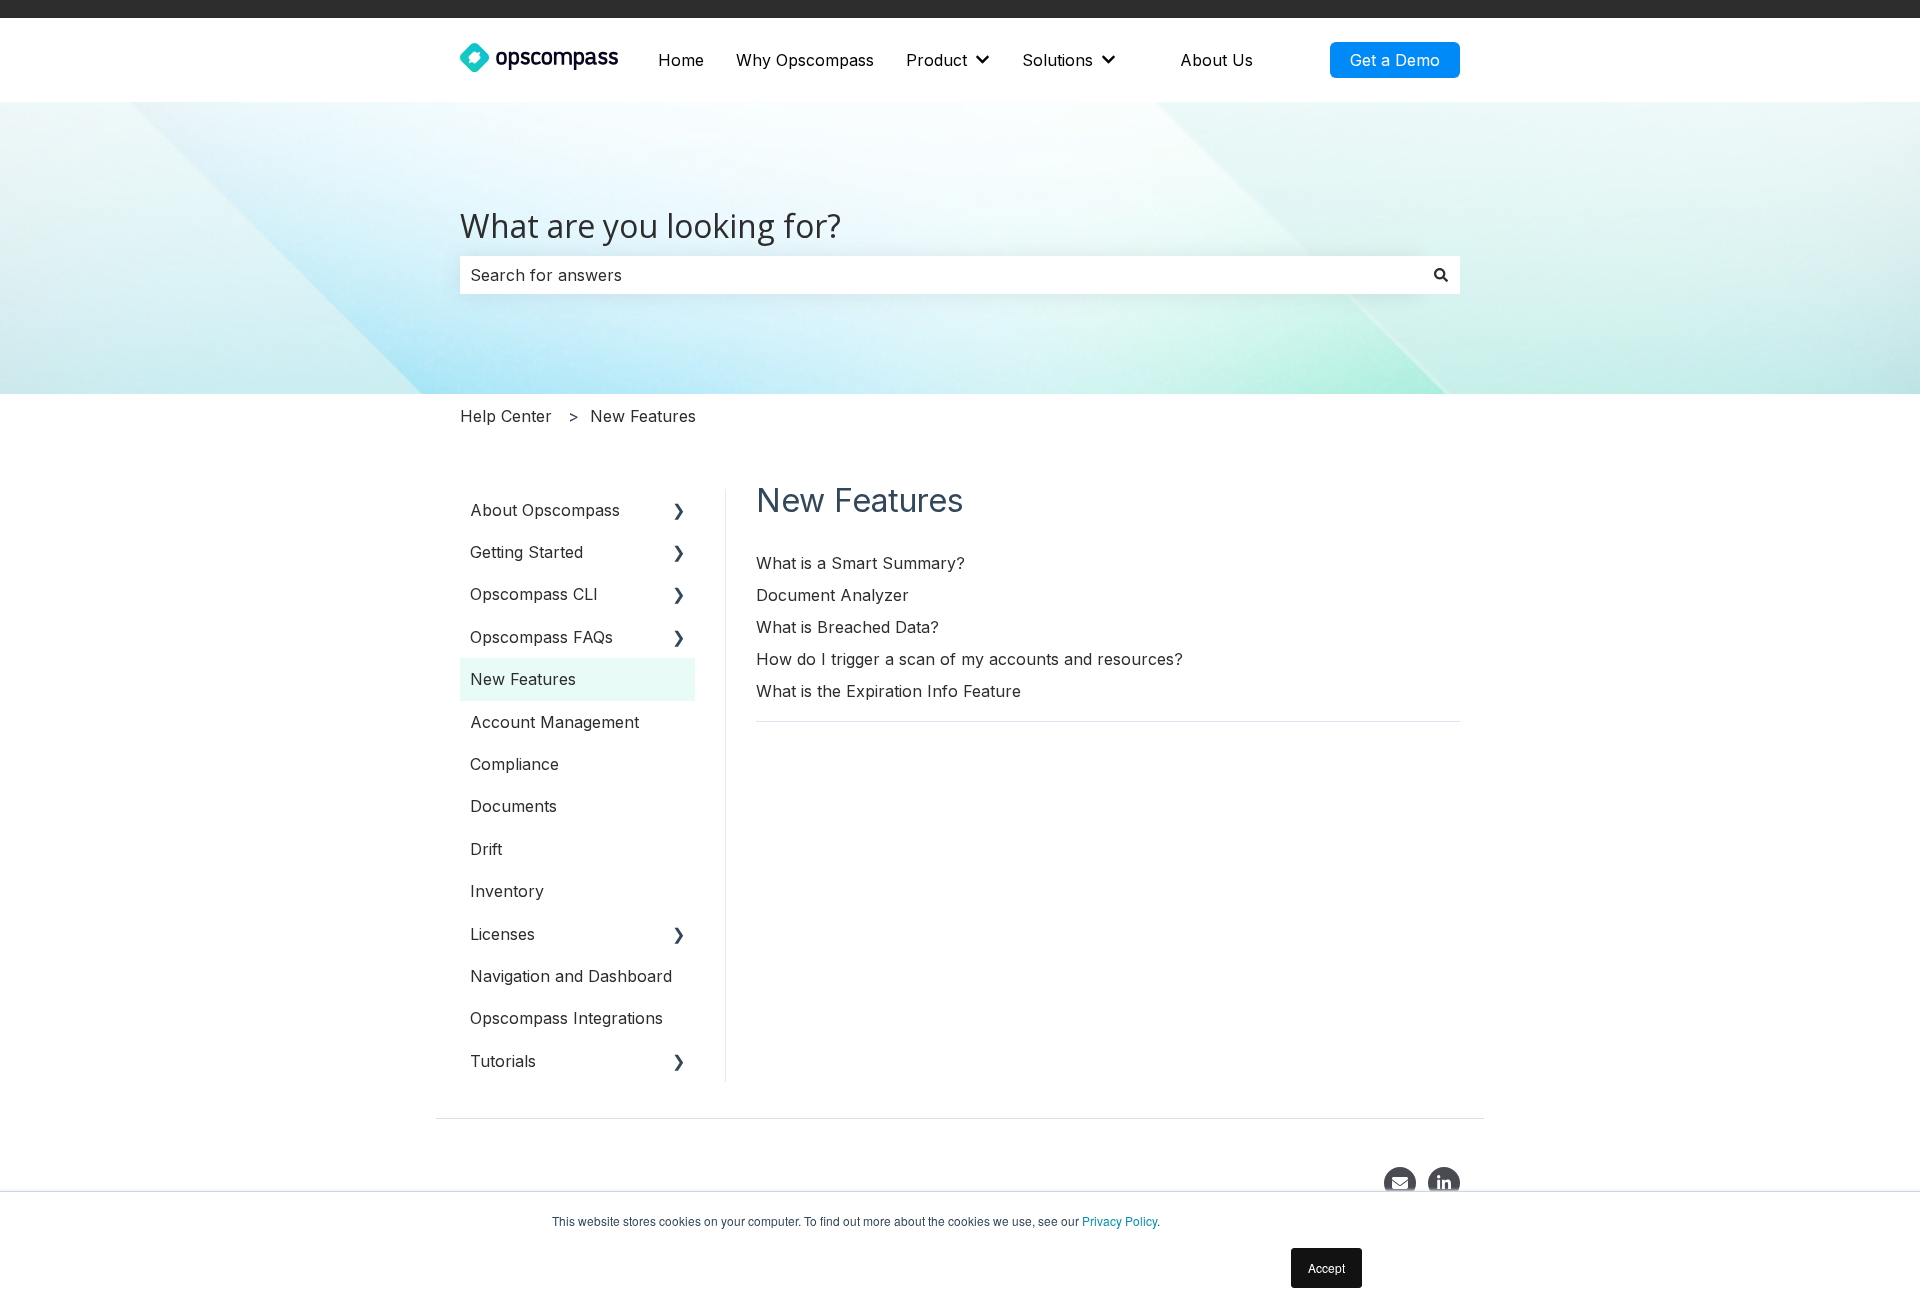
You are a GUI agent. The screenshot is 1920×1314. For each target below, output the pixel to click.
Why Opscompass (805, 60)
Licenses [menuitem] (502, 934)
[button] (679, 511)
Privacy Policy (1119, 1220)
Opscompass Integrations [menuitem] (566, 1018)
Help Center (506, 416)
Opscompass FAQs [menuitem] (541, 637)
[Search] (1441, 275)
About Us (1216, 60)
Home (681, 60)
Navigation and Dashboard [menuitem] (571, 976)
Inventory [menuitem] (507, 891)
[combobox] (941, 275)
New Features (643, 416)
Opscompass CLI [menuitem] (534, 594)
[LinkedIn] (1444, 1183)
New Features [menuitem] (523, 679)
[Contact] (1400, 1183)
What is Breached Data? (847, 627)
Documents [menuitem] (513, 806)
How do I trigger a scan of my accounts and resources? (969, 659)
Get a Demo (1395, 60)
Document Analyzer (832, 595)
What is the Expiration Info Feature (888, 691)
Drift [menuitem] (486, 849)
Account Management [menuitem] (554, 722)
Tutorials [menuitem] (503, 1061)
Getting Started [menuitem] (526, 552)
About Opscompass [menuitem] (545, 510)
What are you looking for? (650, 225)
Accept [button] (1326, 1267)
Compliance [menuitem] (514, 764)
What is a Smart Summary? (860, 563)
